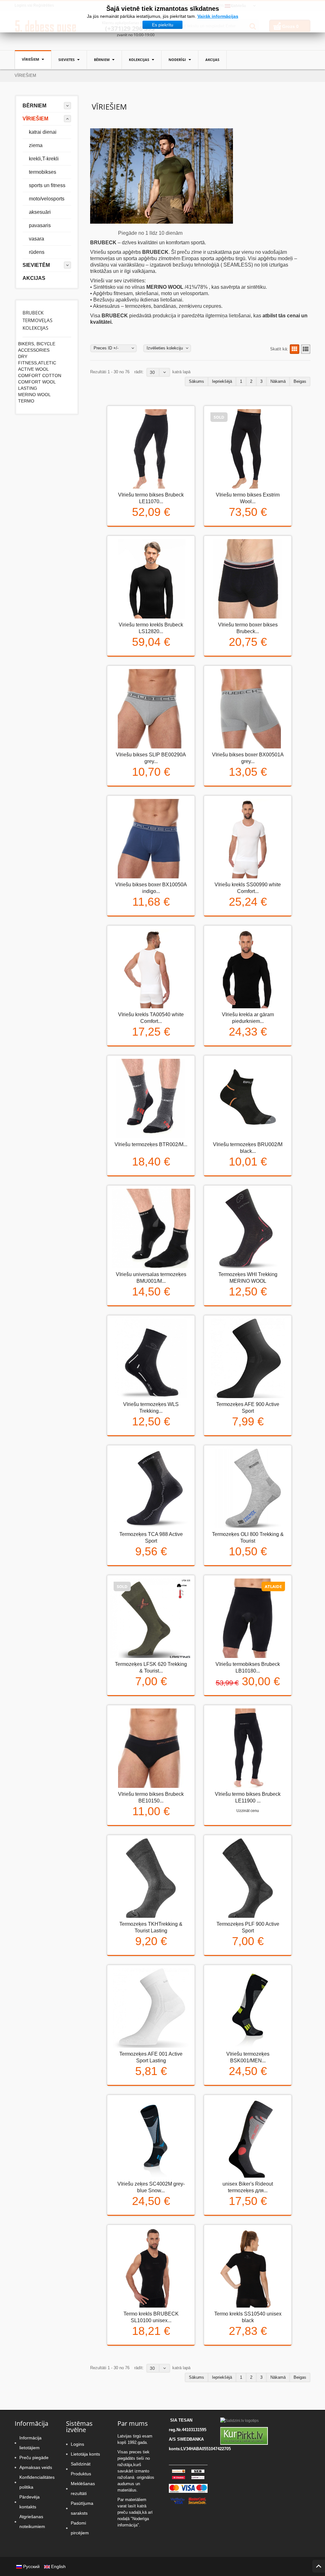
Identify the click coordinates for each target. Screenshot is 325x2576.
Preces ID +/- (106, 348)
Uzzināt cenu (248, 1811)
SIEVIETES (67, 60)
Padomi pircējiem (80, 2528)
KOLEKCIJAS (139, 60)
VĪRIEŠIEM (31, 59)
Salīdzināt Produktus (81, 2469)
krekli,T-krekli (44, 159)
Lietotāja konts (85, 2454)
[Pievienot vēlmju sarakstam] (150, 531)
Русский (31, 2566)
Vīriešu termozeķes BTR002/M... (151, 1144)
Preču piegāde (34, 2458)
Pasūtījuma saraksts (82, 2508)
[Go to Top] (319, 2566)
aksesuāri (40, 212)
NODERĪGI (178, 60)
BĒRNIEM (102, 60)
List (306, 349)
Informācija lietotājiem (30, 2443)
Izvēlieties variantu (133, 531)
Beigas (300, 381)
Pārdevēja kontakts (30, 2502)
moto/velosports (47, 199)
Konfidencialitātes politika (36, 2482)
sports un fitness (47, 185)
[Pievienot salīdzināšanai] (167, 531)
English (58, 2566)
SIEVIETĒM (36, 265)
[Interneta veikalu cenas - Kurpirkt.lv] (244, 2436)
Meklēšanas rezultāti (83, 2488)
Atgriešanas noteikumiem (32, 2522)
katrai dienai (43, 132)
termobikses (43, 172)
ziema (36, 145)
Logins (77, 2444)
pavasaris (40, 225)
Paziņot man (229, 531)
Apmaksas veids (36, 2467)
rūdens (37, 252)
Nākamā (278, 381)
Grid (295, 349)
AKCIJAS (212, 60)
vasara (36, 239)
